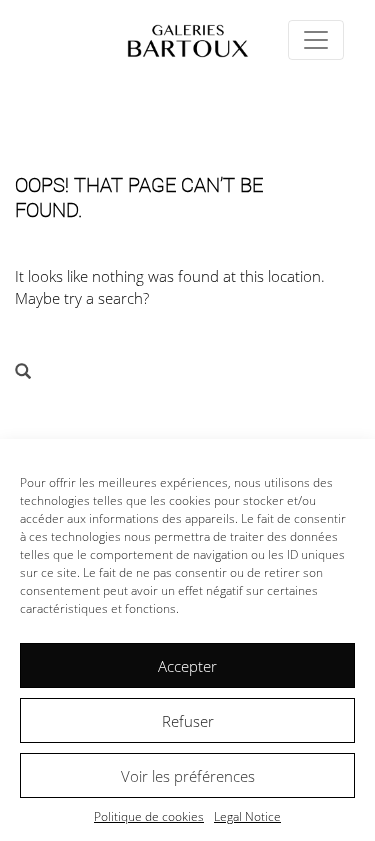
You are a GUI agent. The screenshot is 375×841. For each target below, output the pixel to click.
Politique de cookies (149, 816)
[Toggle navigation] (316, 40)
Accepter (187, 666)
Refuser (188, 721)
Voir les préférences (188, 776)
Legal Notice (247, 816)
